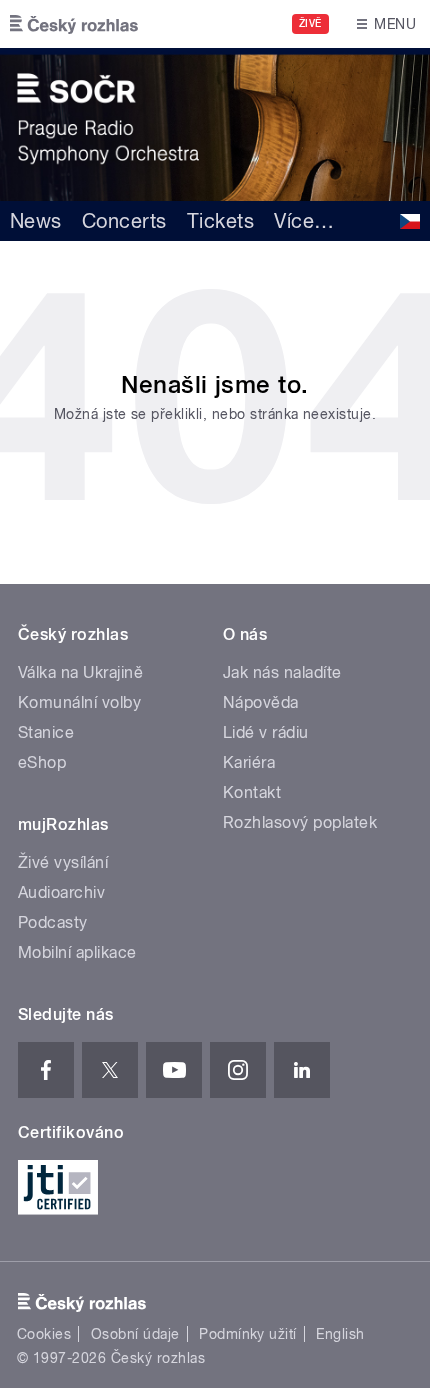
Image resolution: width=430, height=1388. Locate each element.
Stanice (46, 732)
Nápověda (261, 702)
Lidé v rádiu (266, 732)
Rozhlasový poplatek (300, 822)
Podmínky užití (248, 1334)
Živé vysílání (63, 862)
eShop (42, 762)
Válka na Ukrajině (80, 672)
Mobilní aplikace (77, 952)
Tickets (220, 221)
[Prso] (215, 124)
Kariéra (249, 762)
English (340, 1334)
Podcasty (53, 922)
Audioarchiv (61, 892)
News (36, 221)
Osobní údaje (135, 1334)
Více (304, 221)
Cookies (44, 1334)
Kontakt (252, 792)
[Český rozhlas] (74, 24)
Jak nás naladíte (282, 672)
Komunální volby (79, 702)
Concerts (124, 221)
